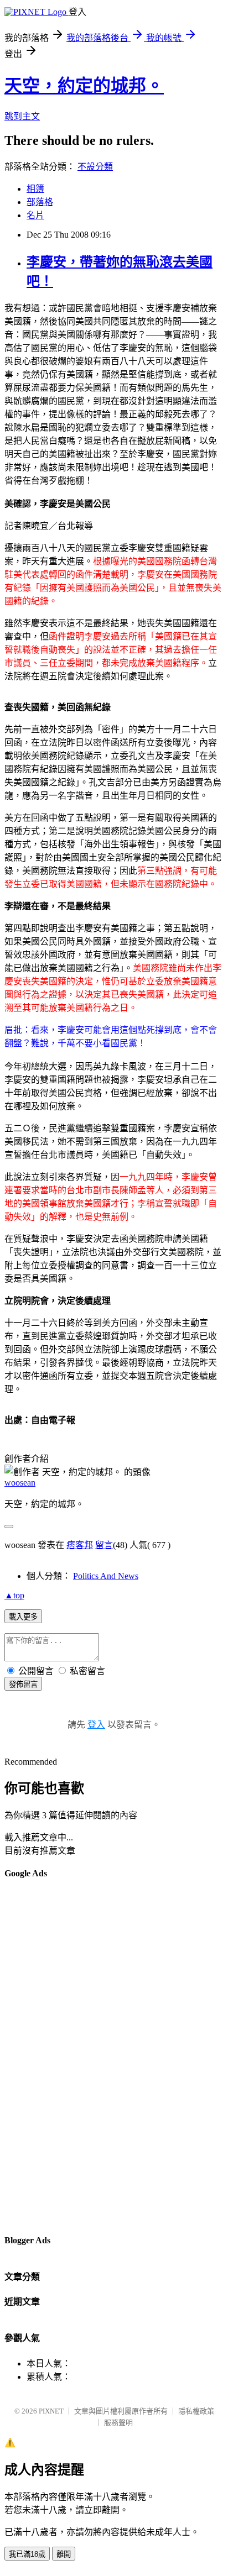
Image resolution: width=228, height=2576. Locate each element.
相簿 (35, 189)
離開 (64, 2554)
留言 (104, 1545)
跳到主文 (22, 116)
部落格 (40, 202)
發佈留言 (23, 1684)
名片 (35, 215)
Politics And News (106, 1576)
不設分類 (95, 167)
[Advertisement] (49, 2056)
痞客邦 (80, 1545)
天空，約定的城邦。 (84, 86)
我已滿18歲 (27, 2554)
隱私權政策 (196, 2411)
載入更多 (23, 1617)
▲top (14, 1595)
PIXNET (51, 2411)
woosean (20, 1483)
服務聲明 (118, 2423)
